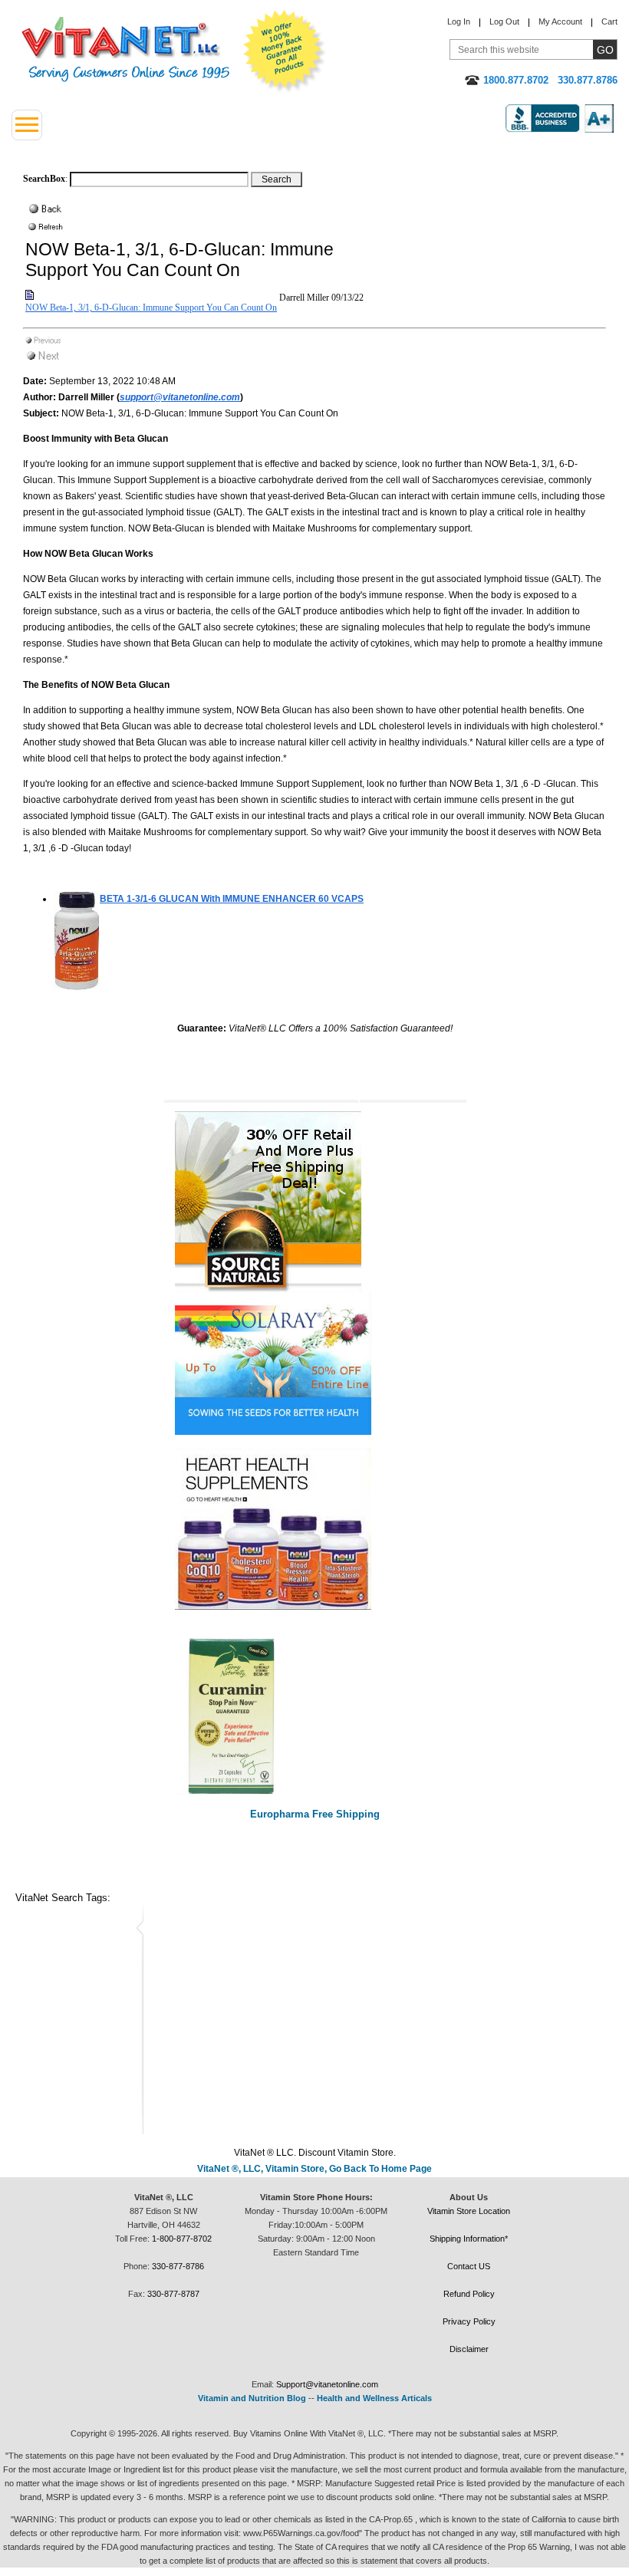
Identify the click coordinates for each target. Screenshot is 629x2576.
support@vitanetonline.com (180, 397)
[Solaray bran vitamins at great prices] (315, 1364)
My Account (560, 21)
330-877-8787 (173, 2294)
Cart (609, 21)
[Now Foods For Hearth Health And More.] (315, 1529)
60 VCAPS (232, 899)
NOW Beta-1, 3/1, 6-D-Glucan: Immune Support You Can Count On (151, 308)
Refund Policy (469, 2294)
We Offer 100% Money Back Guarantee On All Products (285, 51)
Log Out (504, 21)
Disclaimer (469, 2349)
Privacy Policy (469, 2321)
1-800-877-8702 (182, 2239)
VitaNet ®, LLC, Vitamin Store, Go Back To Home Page (314, 2169)
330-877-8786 (178, 2266)
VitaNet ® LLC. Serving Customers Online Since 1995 (126, 49)
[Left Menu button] (27, 125)
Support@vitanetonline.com (327, 2384)
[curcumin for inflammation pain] (315, 1715)
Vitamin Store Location (469, 2211)
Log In (459, 21)
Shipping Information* (469, 2239)
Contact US (469, 2266)
